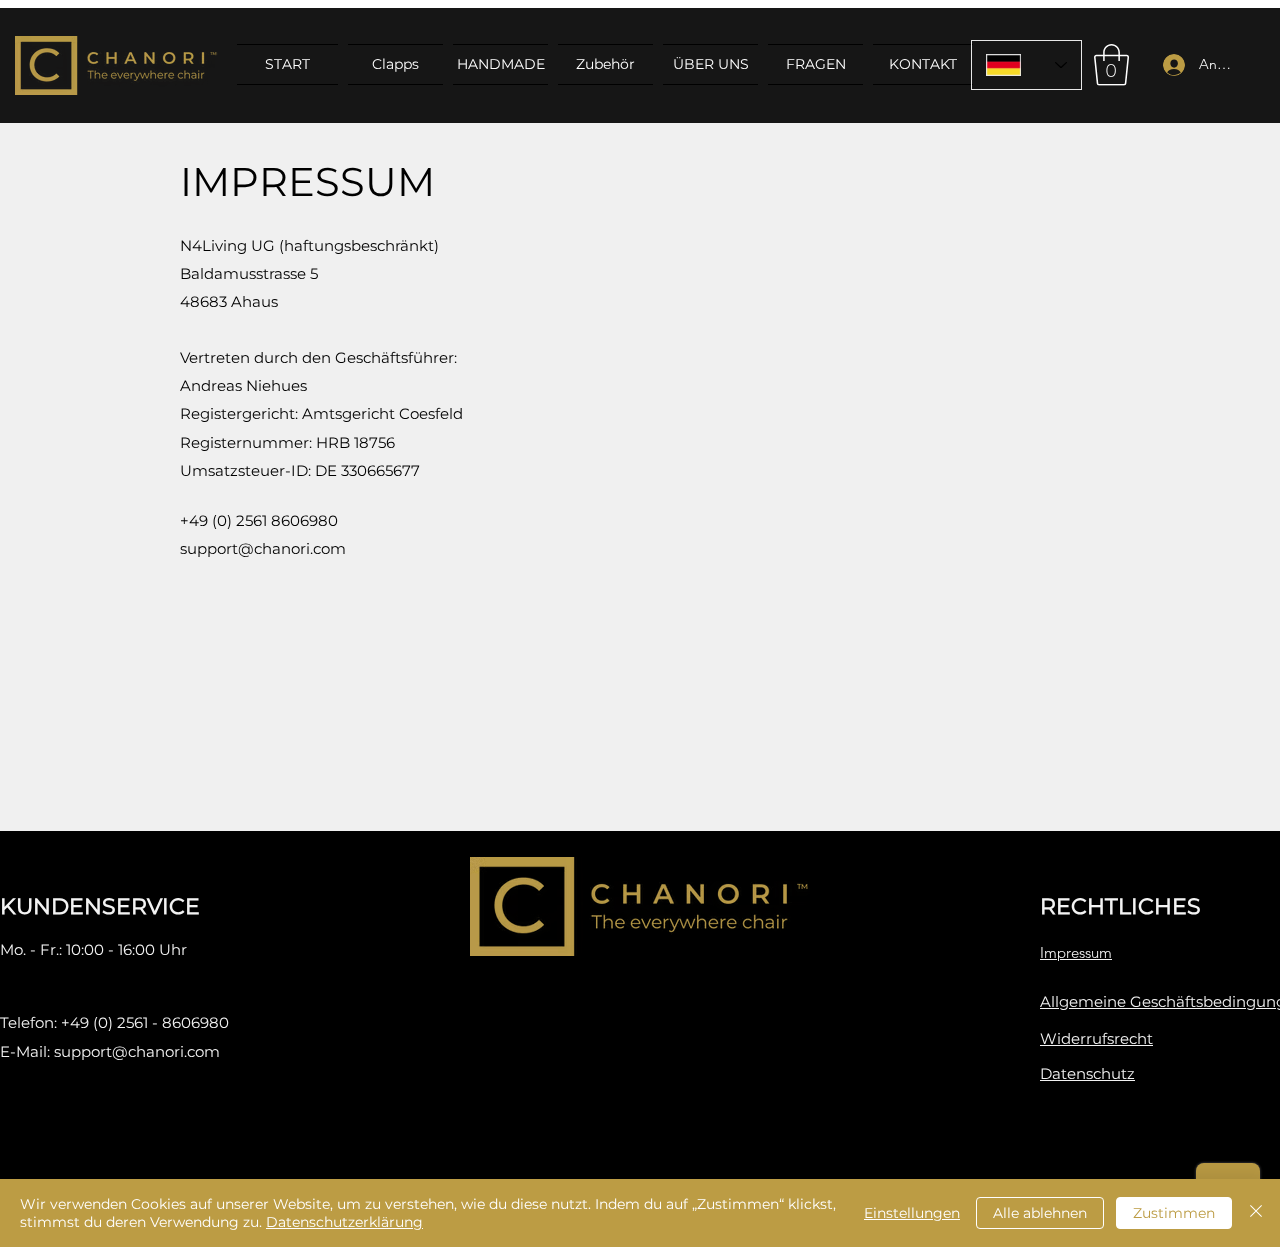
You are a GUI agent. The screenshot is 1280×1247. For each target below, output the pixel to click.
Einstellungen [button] (912, 1213)
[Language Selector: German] (1026, 65)
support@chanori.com (137, 1051)
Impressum (1076, 952)
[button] (1111, 65)
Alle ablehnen (1040, 1213)
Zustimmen (1174, 1213)
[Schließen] (1256, 1213)
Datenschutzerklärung (344, 1222)
